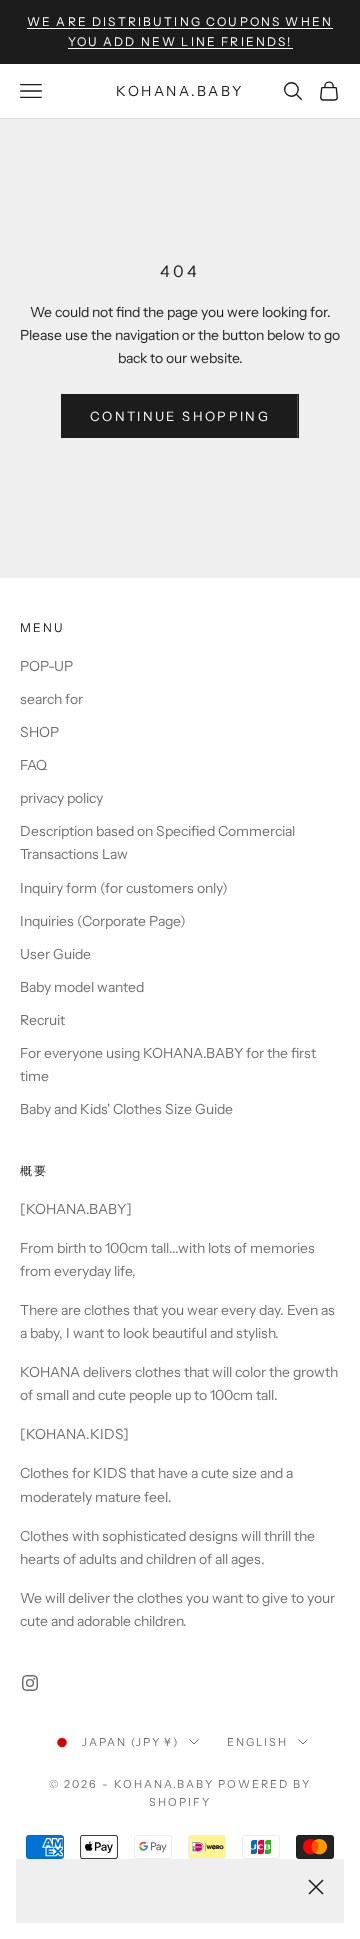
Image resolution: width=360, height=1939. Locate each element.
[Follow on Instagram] (30, 1683)
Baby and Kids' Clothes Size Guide (126, 1109)
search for (51, 699)
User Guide (55, 954)
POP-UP (46, 666)
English (257, 1742)
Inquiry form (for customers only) (124, 888)
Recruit (42, 1020)
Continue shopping (180, 416)
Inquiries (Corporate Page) (103, 921)
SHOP (39, 732)
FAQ (33, 765)
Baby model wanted (82, 987)
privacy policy (61, 798)
